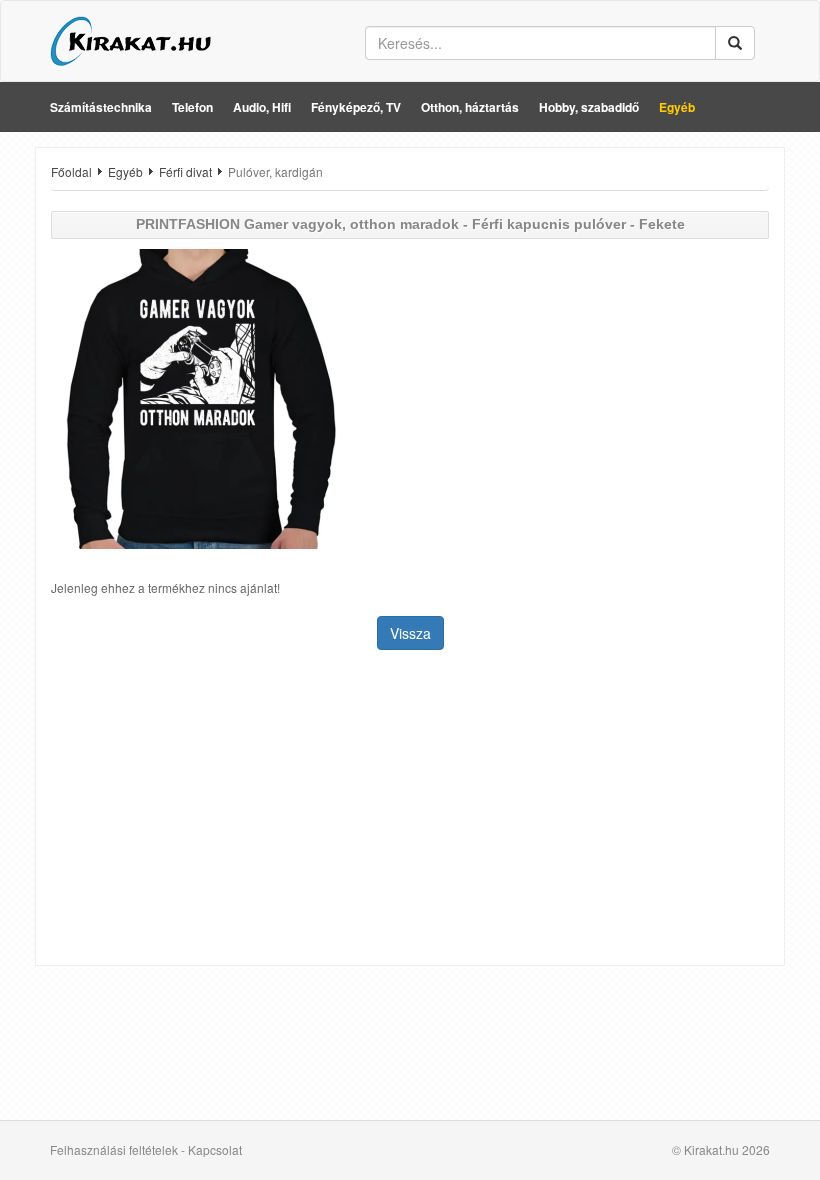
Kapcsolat (215, 1149)
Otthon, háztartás (470, 107)
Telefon (192, 107)
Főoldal (71, 171)
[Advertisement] (410, 810)
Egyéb (677, 107)
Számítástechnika (101, 107)
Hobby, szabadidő (589, 107)
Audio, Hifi (262, 107)
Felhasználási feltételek (114, 1149)
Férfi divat (185, 171)
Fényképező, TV (356, 107)
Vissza (410, 633)
